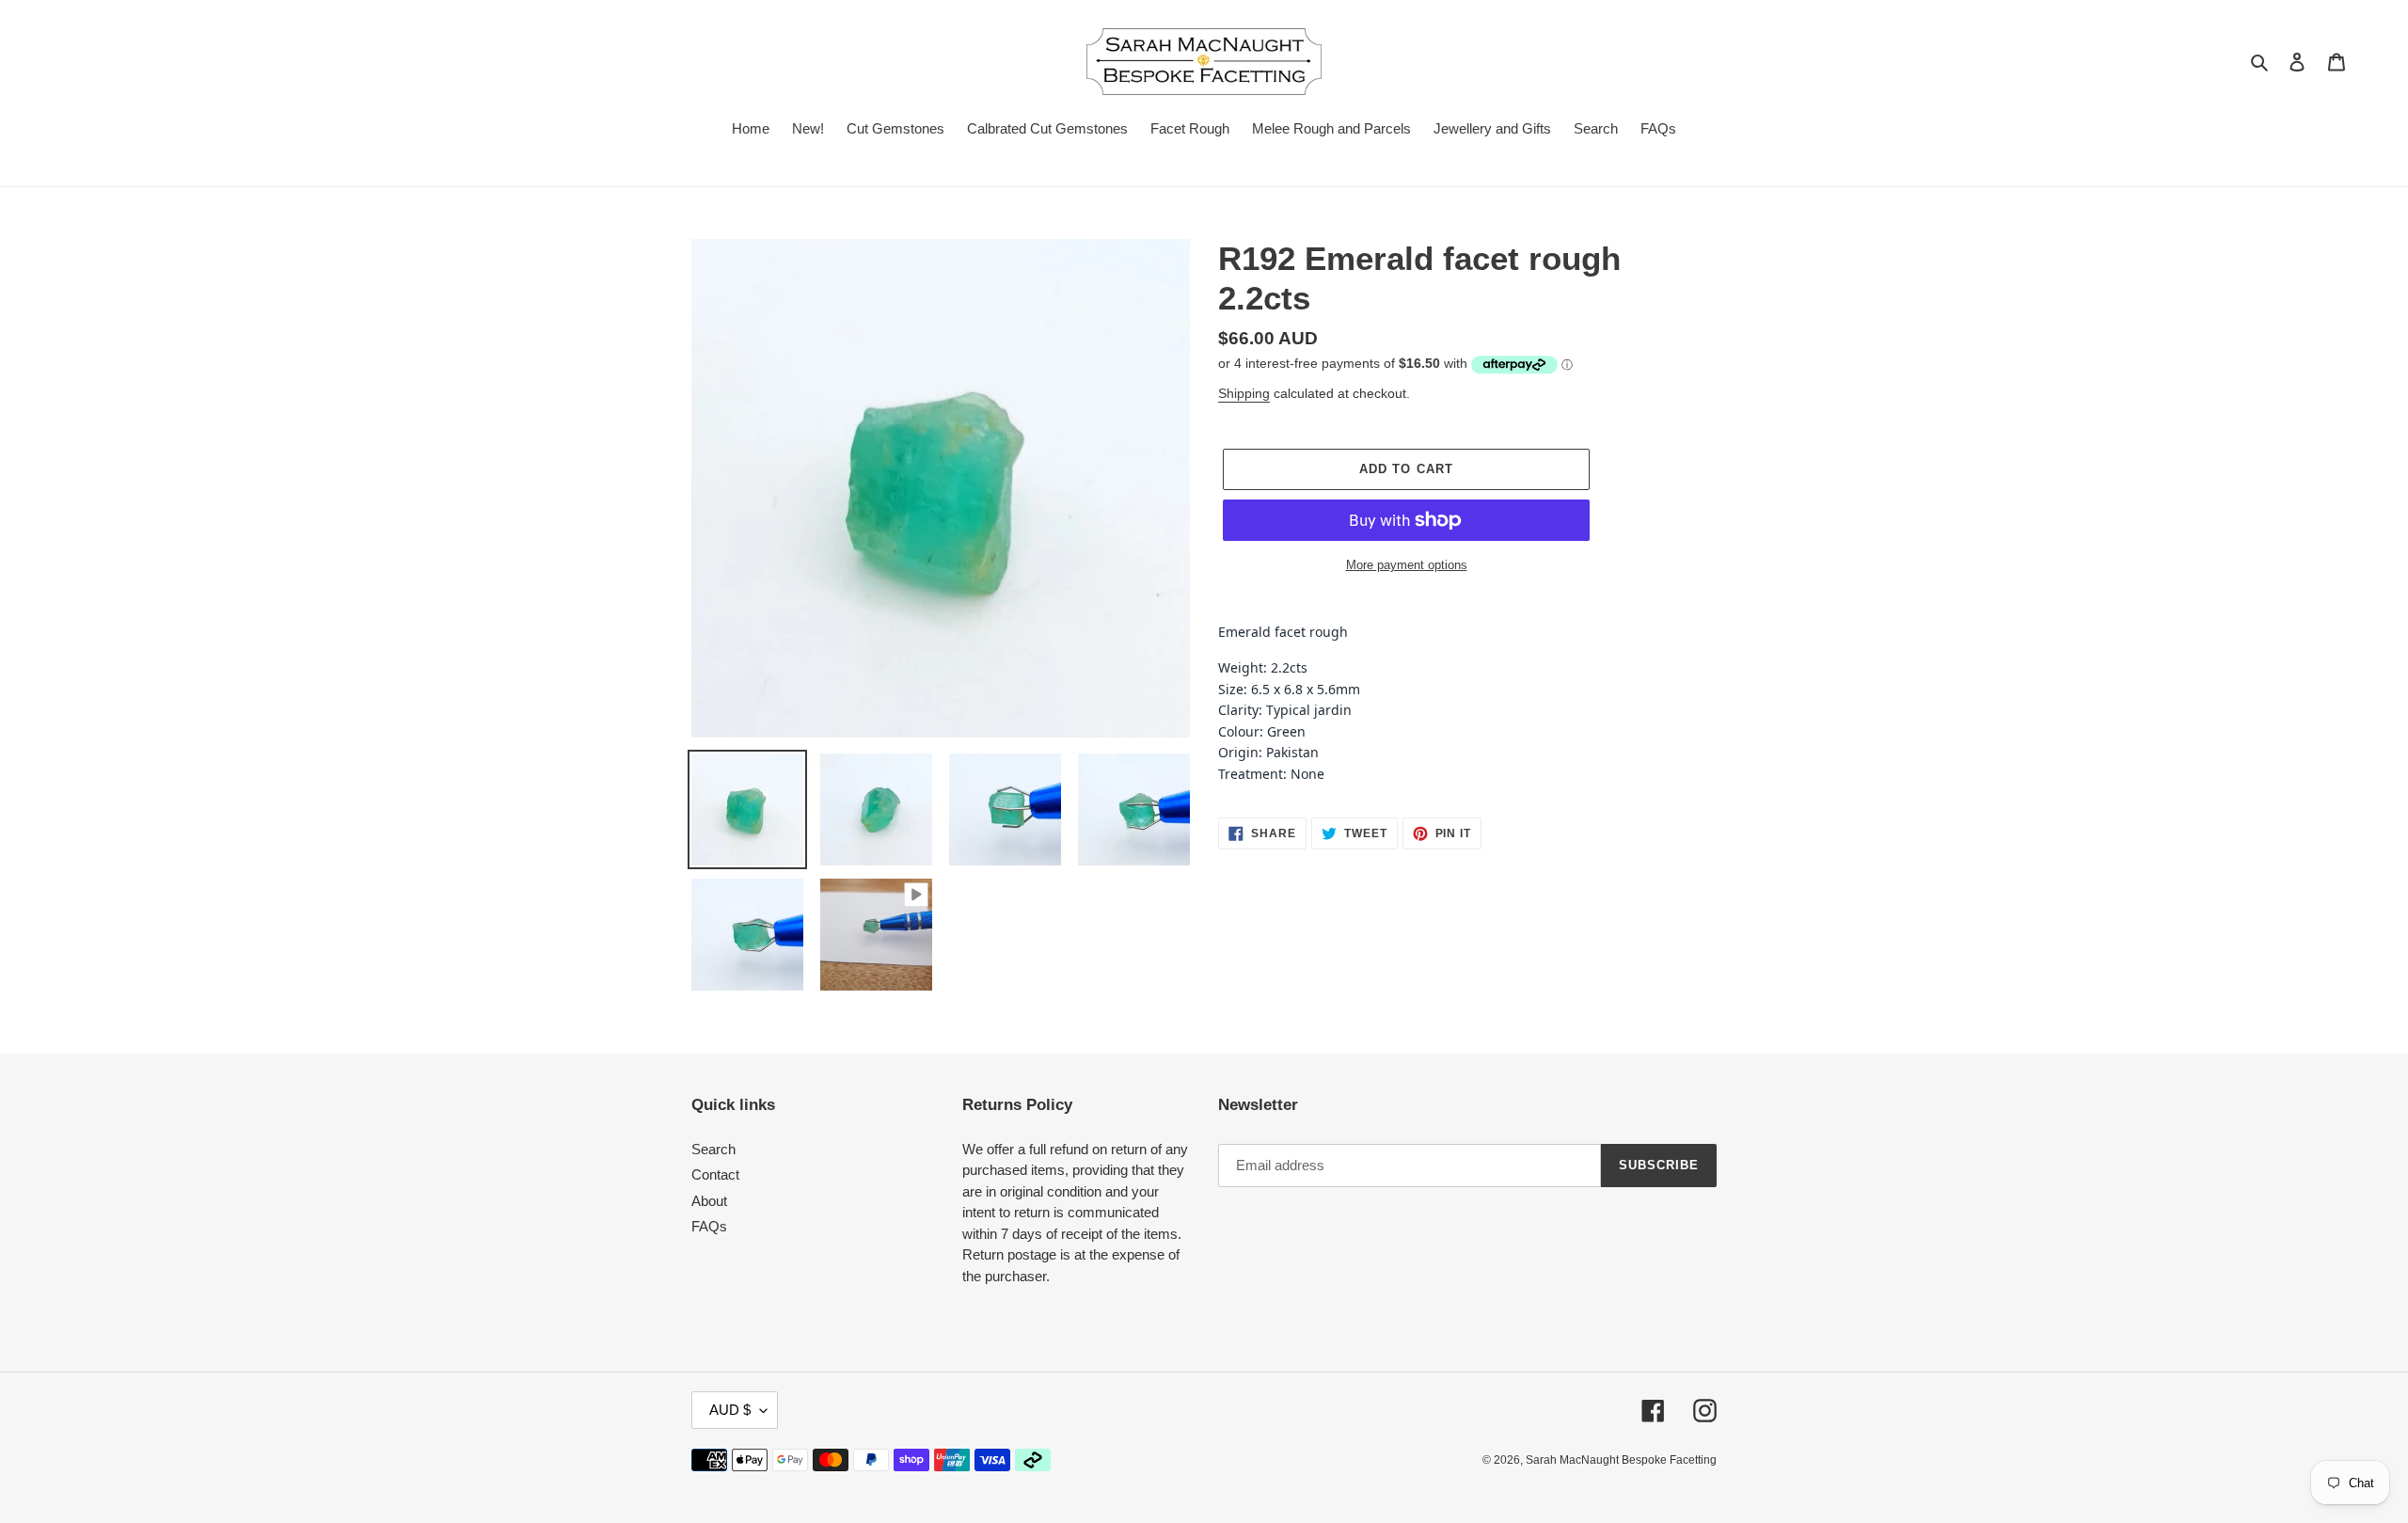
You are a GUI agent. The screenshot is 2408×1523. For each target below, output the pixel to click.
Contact (715, 1174)
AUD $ (730, 1410)
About (709, 1201)
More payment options (1407, 565)
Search (713, 1149)
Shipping (1244, 393)
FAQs (709, 1226)
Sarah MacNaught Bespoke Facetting (1621, 1460)
